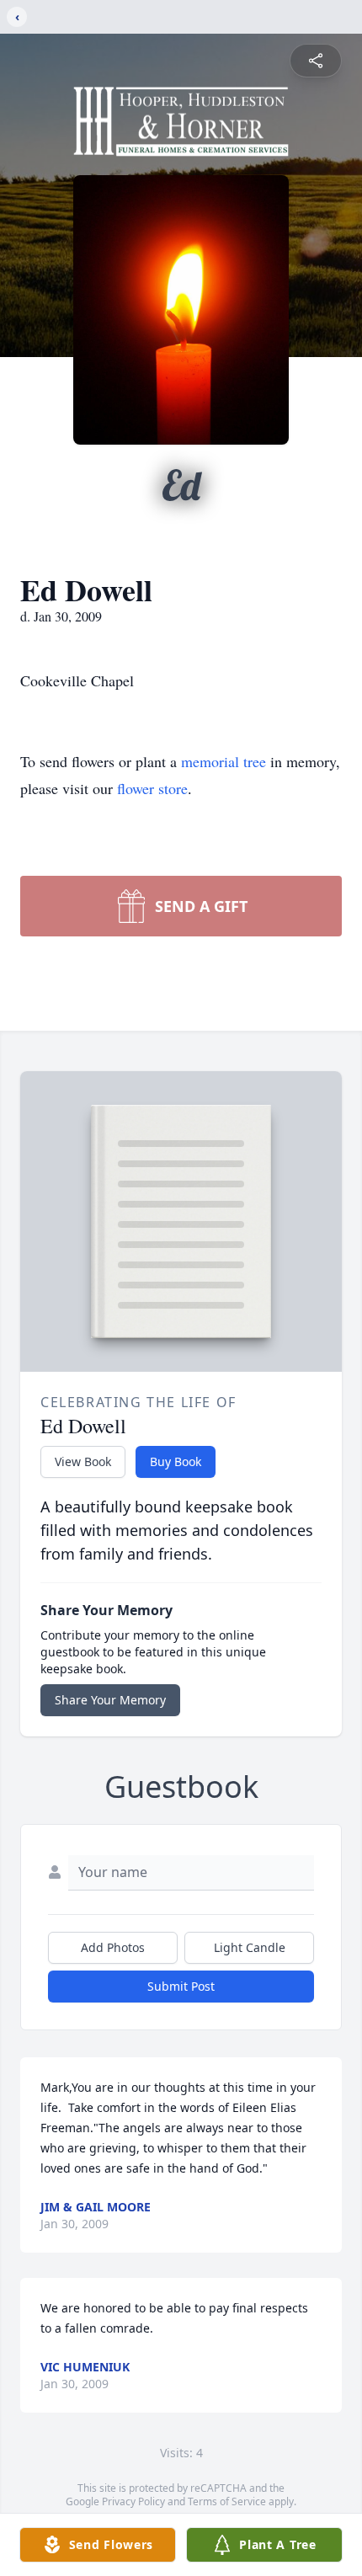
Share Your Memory (110, 1700)
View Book (83, 1461)
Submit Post (181, 1986)
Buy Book (176, 1461)
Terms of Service (227, 2501)
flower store (152, 788)
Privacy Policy (133, 2501)
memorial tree (224, 761)
